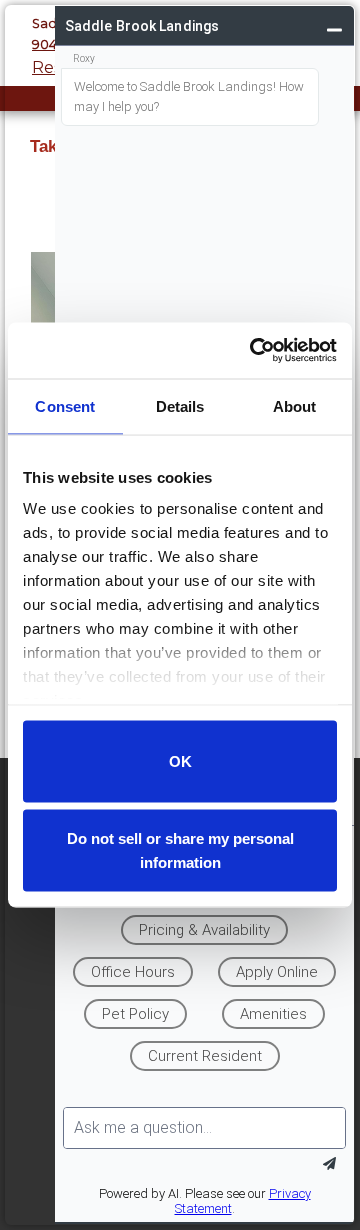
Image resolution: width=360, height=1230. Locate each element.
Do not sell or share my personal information (180, 850)
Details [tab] (180, 405)
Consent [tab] (65, 405)
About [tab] (295, 405)
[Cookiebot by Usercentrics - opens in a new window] (254, 351)
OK (180, 760)
